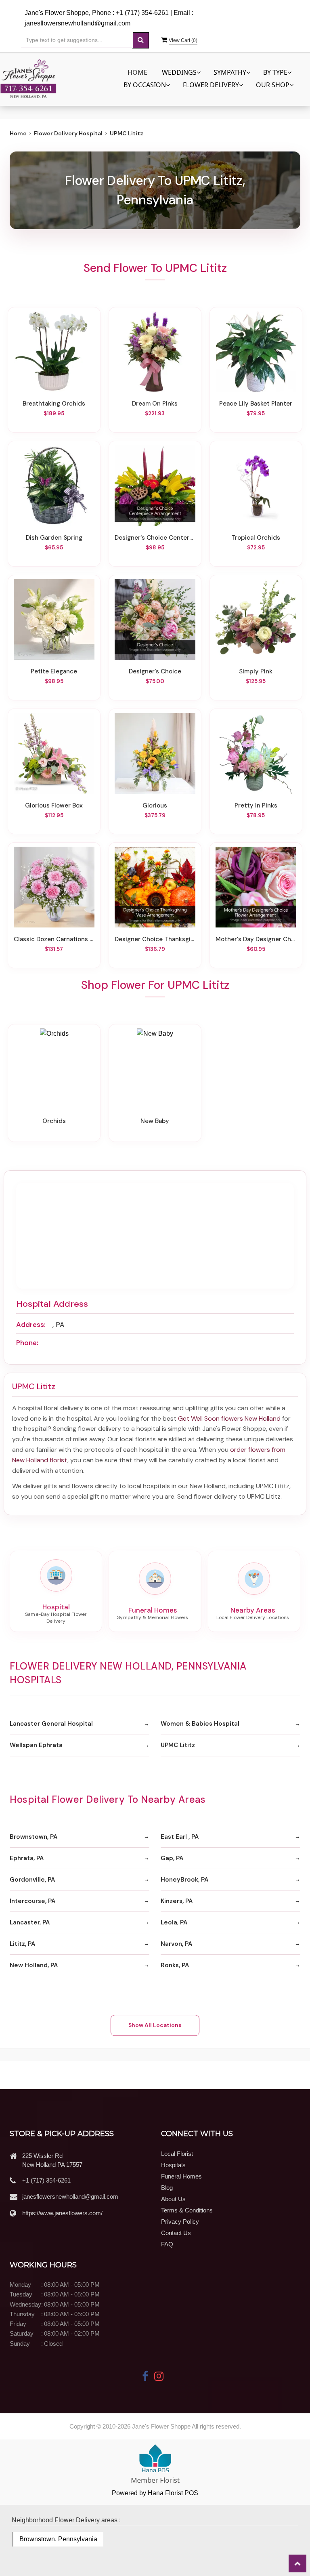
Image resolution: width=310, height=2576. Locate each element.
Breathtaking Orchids (54, 404)
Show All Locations (155, 2025)
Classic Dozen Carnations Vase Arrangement (54, 939)
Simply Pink (256, 672)
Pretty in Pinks (256, 806)
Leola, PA (174, 1922)
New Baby (155, 1121)
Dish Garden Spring (54, 538)
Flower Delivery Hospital (68, 133)
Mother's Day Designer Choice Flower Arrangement (256, 939)
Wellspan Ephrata (36, 1745)
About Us (173, 2199)
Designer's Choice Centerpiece (155, 538)
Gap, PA (172, 1858)
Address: (31, 1325)
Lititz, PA (22, 1944)
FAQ (167, 2244)
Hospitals (173, 2165)
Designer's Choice (155, 672)
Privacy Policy (180, 2222)
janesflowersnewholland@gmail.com (70, 2196)
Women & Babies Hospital (200, 1724)
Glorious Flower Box (54, 806)
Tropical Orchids (256, 538)
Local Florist (177, 2154)
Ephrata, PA (27, 1858)
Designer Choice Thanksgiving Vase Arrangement (155, 939)
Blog (167, 2188)
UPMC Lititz (178, 1745)
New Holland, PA (34, 1965)
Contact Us (176, 2233)
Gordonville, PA (32, 1880)
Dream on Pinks (155, 404)
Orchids (54, 1121)
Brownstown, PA (34, 1837)
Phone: (27, 1343)
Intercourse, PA (32, 1901)
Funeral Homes (181, 2176)
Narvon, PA (176, 1944)
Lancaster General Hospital (51, 1724)
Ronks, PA (175, 1965)
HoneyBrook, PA (184, 1880)
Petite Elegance (54, 672)
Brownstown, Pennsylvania (58, 2539)
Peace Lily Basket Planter (256, 404)
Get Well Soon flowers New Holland (229, 1418)
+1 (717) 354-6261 (46, 2180)
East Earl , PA (180, 1837)
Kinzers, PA (177, 1901)
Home (137, 72)
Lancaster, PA (30, 1922)
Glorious (155, 806)
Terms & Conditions (187, 2210)
